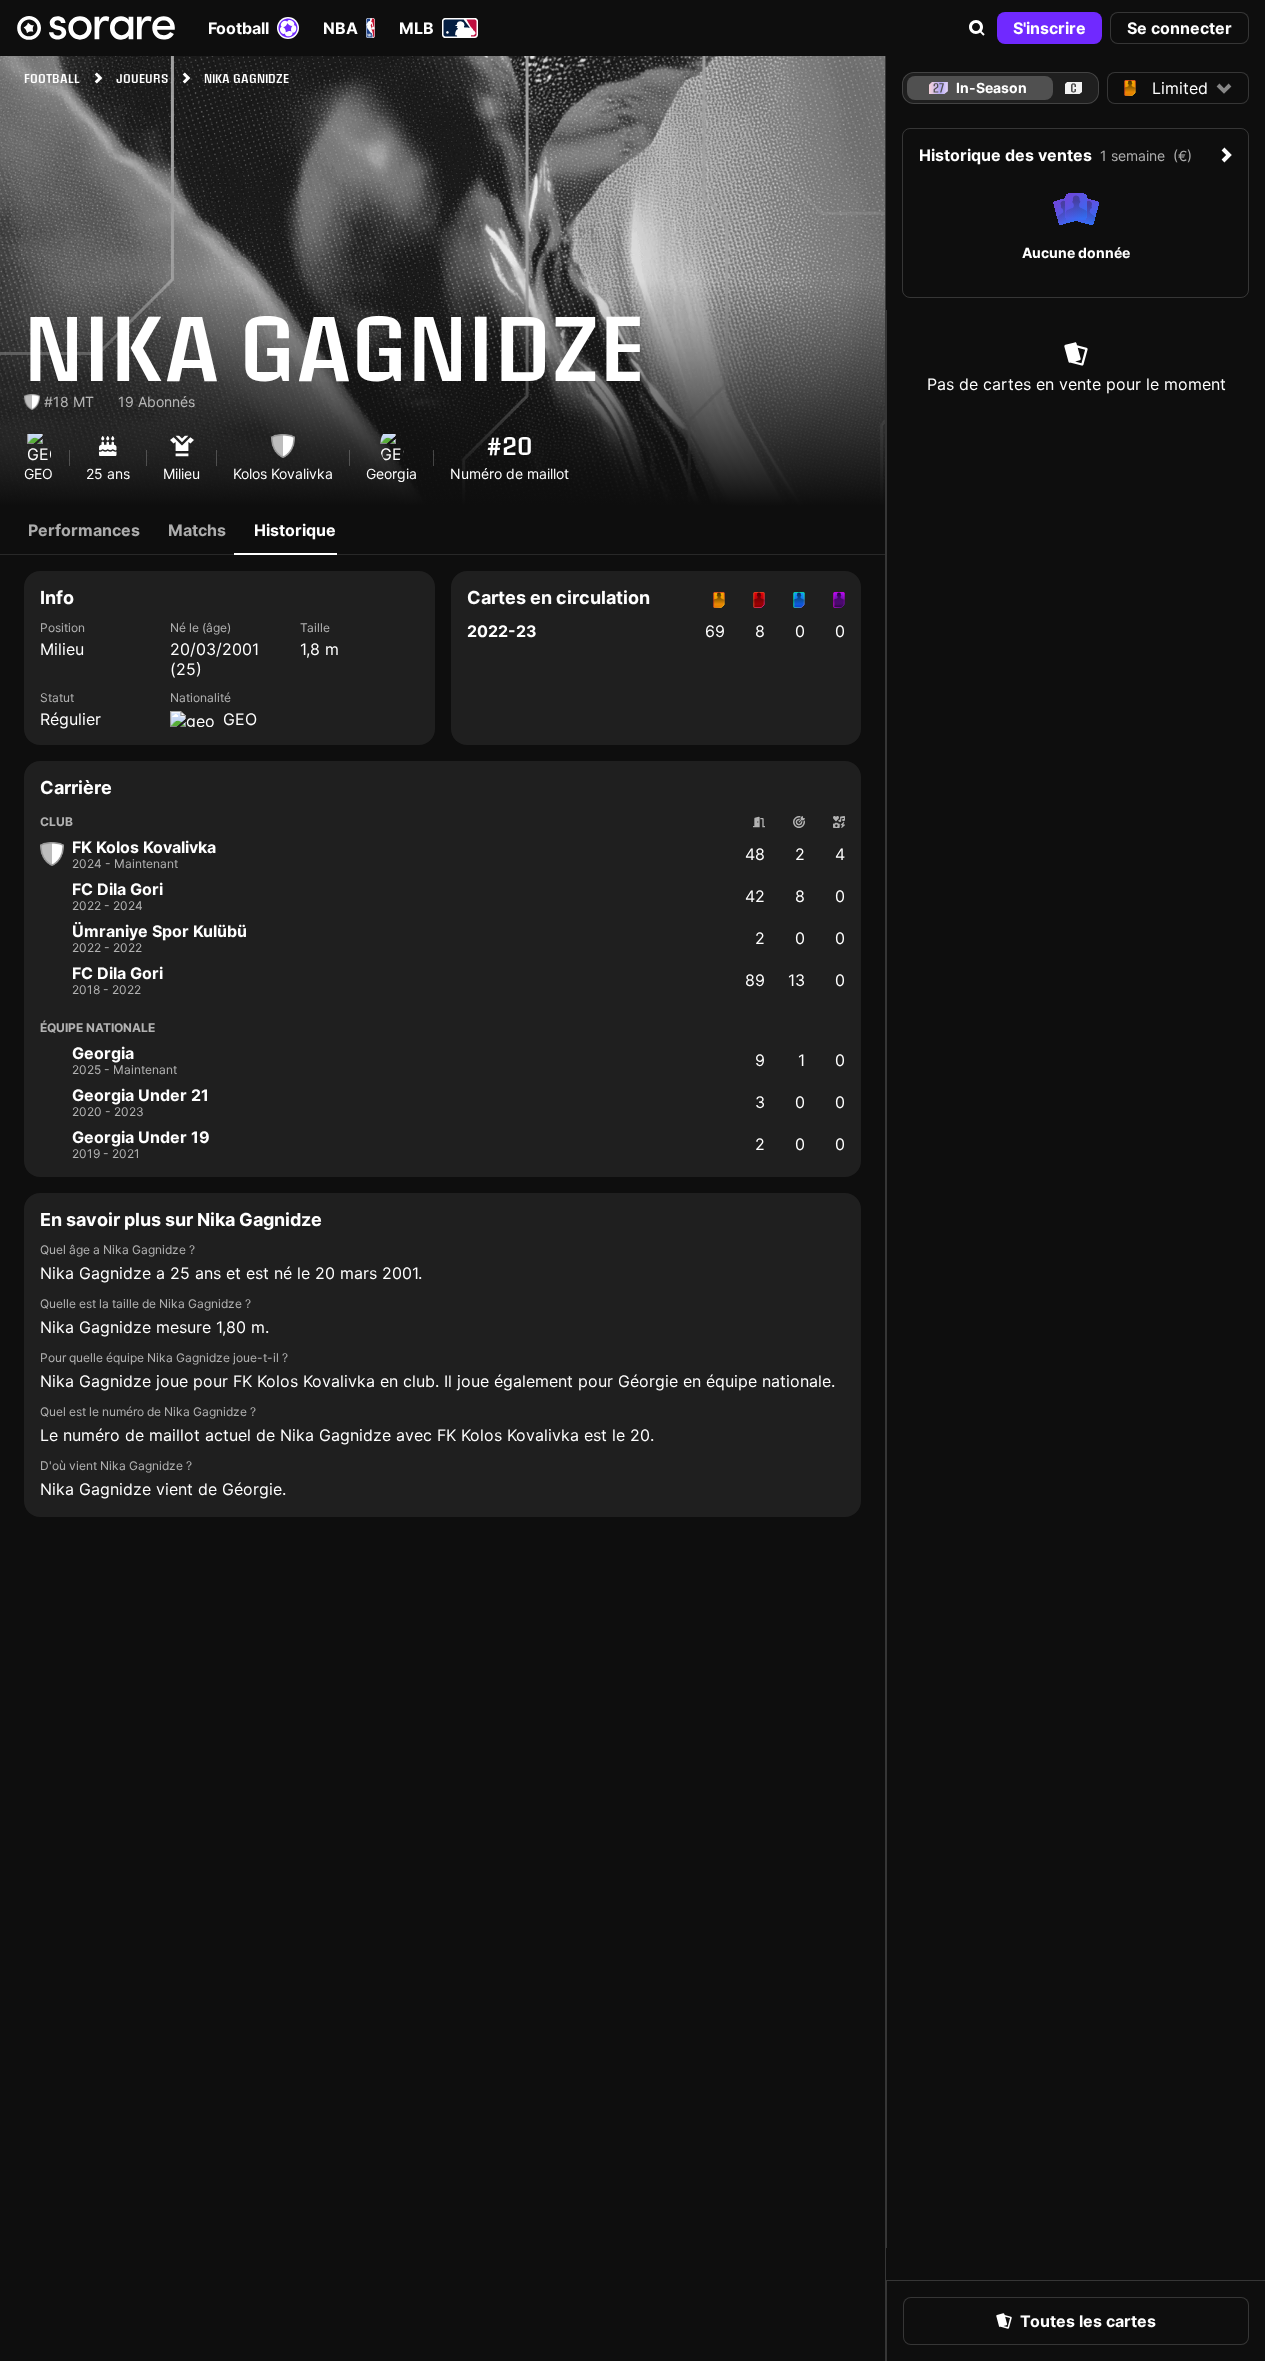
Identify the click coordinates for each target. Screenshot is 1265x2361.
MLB (416, 28)
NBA (340, 28)
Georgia (103, 1053)
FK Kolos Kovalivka (144, 847)
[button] (977, 28)
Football (238, 28)
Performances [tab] (84, 530)
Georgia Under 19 (141, 1137)
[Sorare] (96, 28)
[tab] (1073, 88)
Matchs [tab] (197, 530)
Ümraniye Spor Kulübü (159, 931)
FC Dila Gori (117, 889)
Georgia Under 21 (140, 1095)
